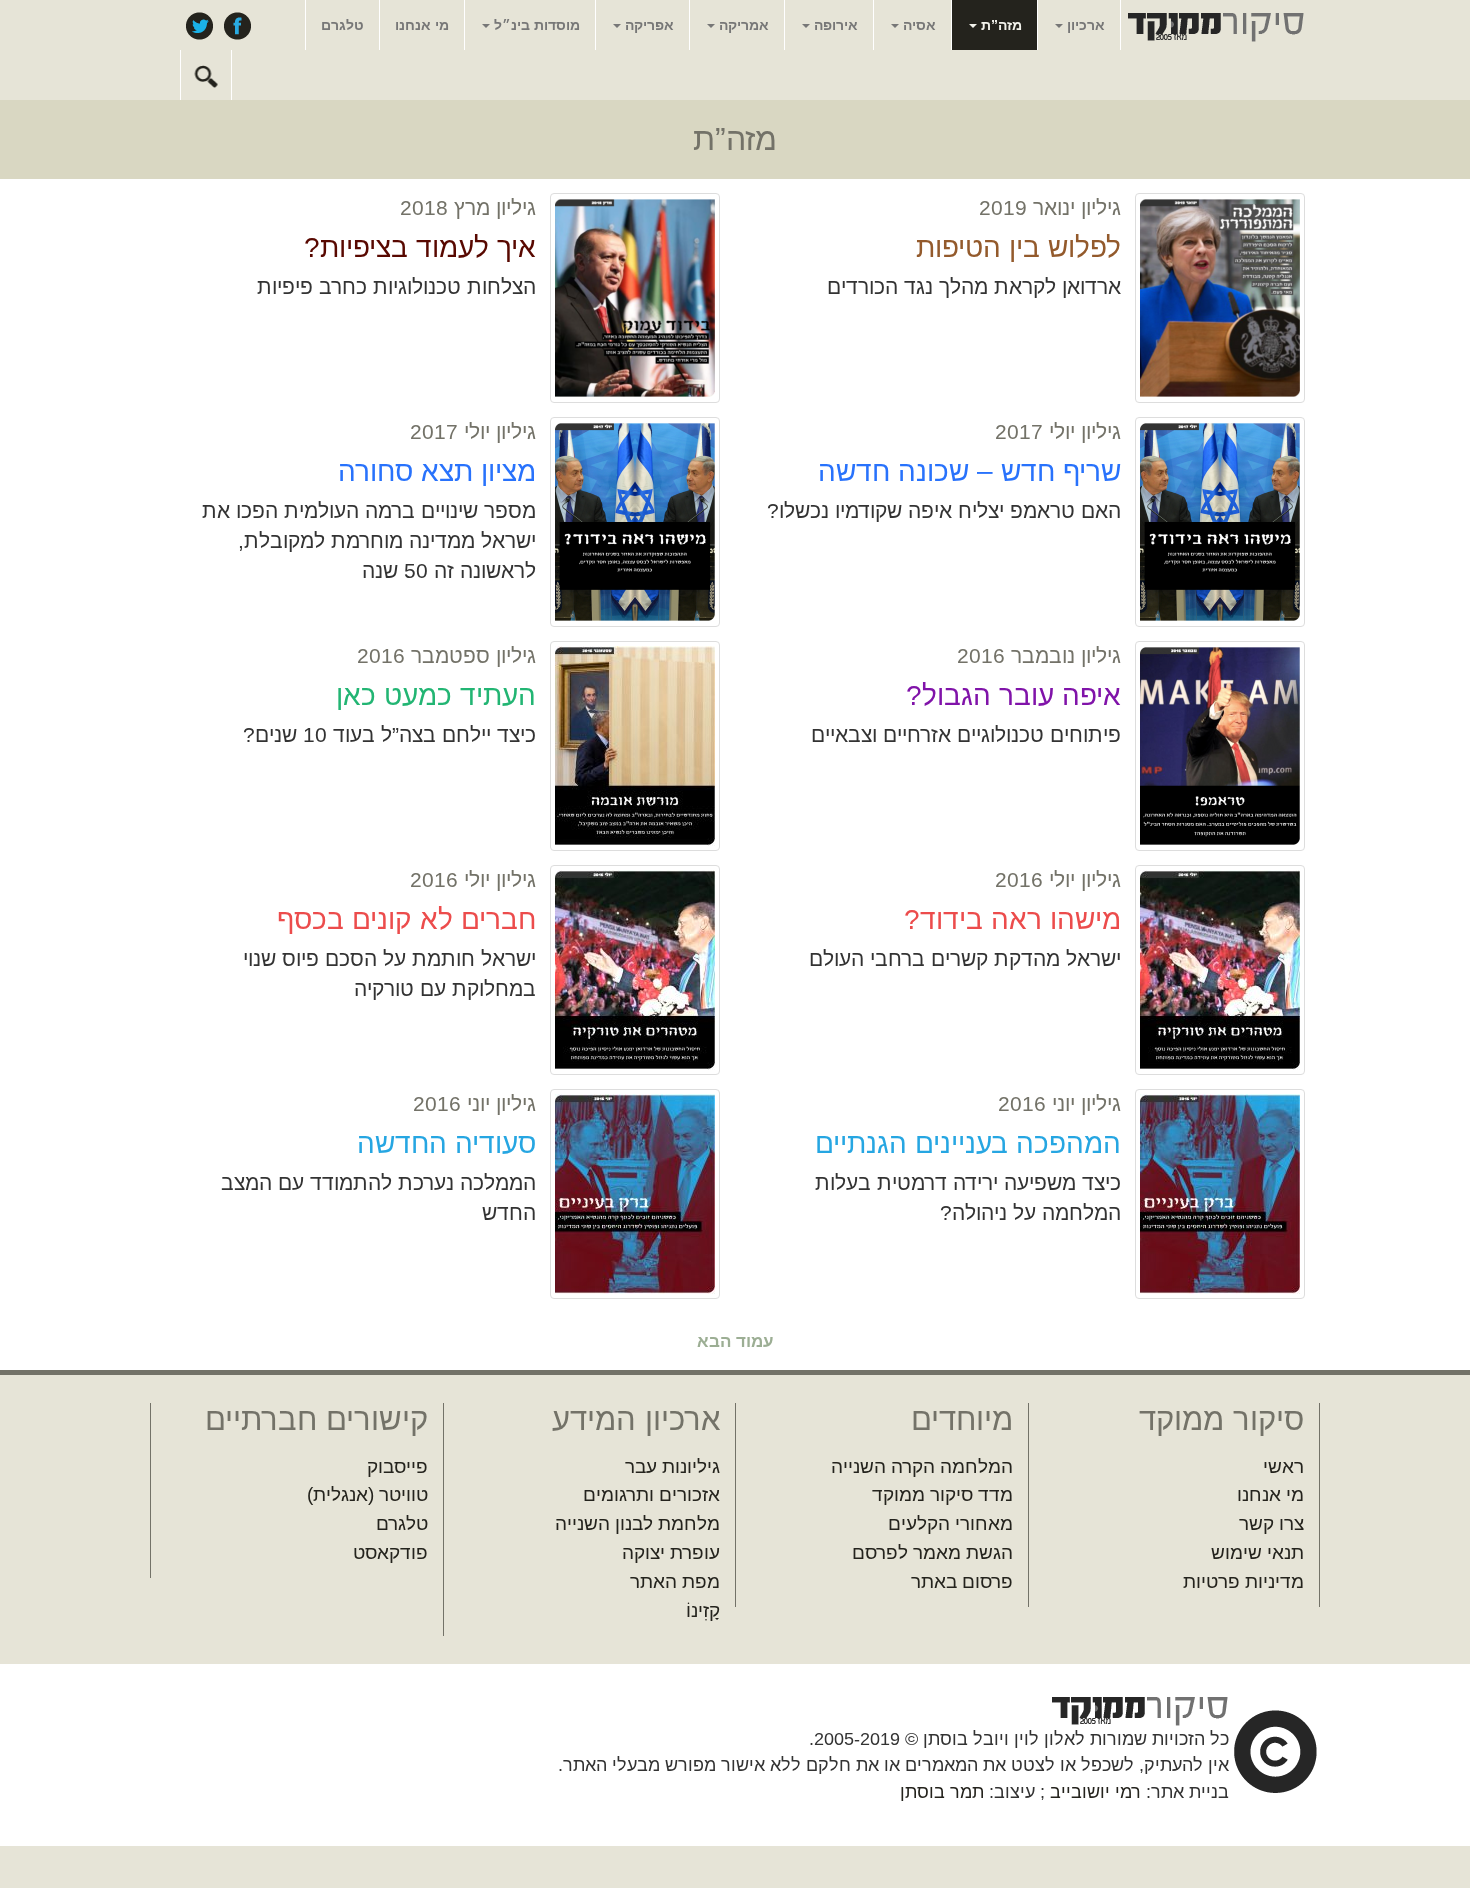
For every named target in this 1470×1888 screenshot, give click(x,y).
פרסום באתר (962, 1581)
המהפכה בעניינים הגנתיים (968, 1143)
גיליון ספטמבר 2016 (446, 655)
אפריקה (647, 25)
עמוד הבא (735, 1341)
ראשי (1283, 1466)
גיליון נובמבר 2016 (1039, 655)
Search (206, 75)
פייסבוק (237, 25)
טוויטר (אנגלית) (367, 1494)
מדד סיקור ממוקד (942, 1494)
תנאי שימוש (1257, 1552)
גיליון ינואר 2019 (1050, 207)
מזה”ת (999, 25)
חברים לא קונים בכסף (406, 919)
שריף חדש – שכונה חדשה (969, 471)
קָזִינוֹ (703, 1610)
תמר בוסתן (942, 1792)
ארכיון (1084, 25)
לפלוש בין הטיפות (1018, 247)
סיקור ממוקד (1213, 26)
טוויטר (199, 25)
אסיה (917, 25)
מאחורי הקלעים (950, 1523)
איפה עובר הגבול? (1013, 695)
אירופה (834, 25)
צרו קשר (1271, 1523)
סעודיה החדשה (446, 1143)
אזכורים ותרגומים (651, 1494)
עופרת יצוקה (671, 1552)
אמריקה (742, 25)
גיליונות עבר (672, 1466)
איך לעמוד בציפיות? (420, 247)
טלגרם (342, 25)
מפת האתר (675, 1581)
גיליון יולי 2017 (1058, 431)
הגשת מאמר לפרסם (932, 1552)
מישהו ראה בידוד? (1012, 919)
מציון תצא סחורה (437, 471)
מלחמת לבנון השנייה (637, 1523)
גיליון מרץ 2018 (468, 207)
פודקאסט (390, 1552)
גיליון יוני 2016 (1059, 1103)
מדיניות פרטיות (1243, 1581)
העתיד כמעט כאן (436, 695)
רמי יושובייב (1095, 1792)
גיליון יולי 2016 (1058, 879)
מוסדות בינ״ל (535, 25)
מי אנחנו (422, 25)
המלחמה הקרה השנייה (922, 1466)
